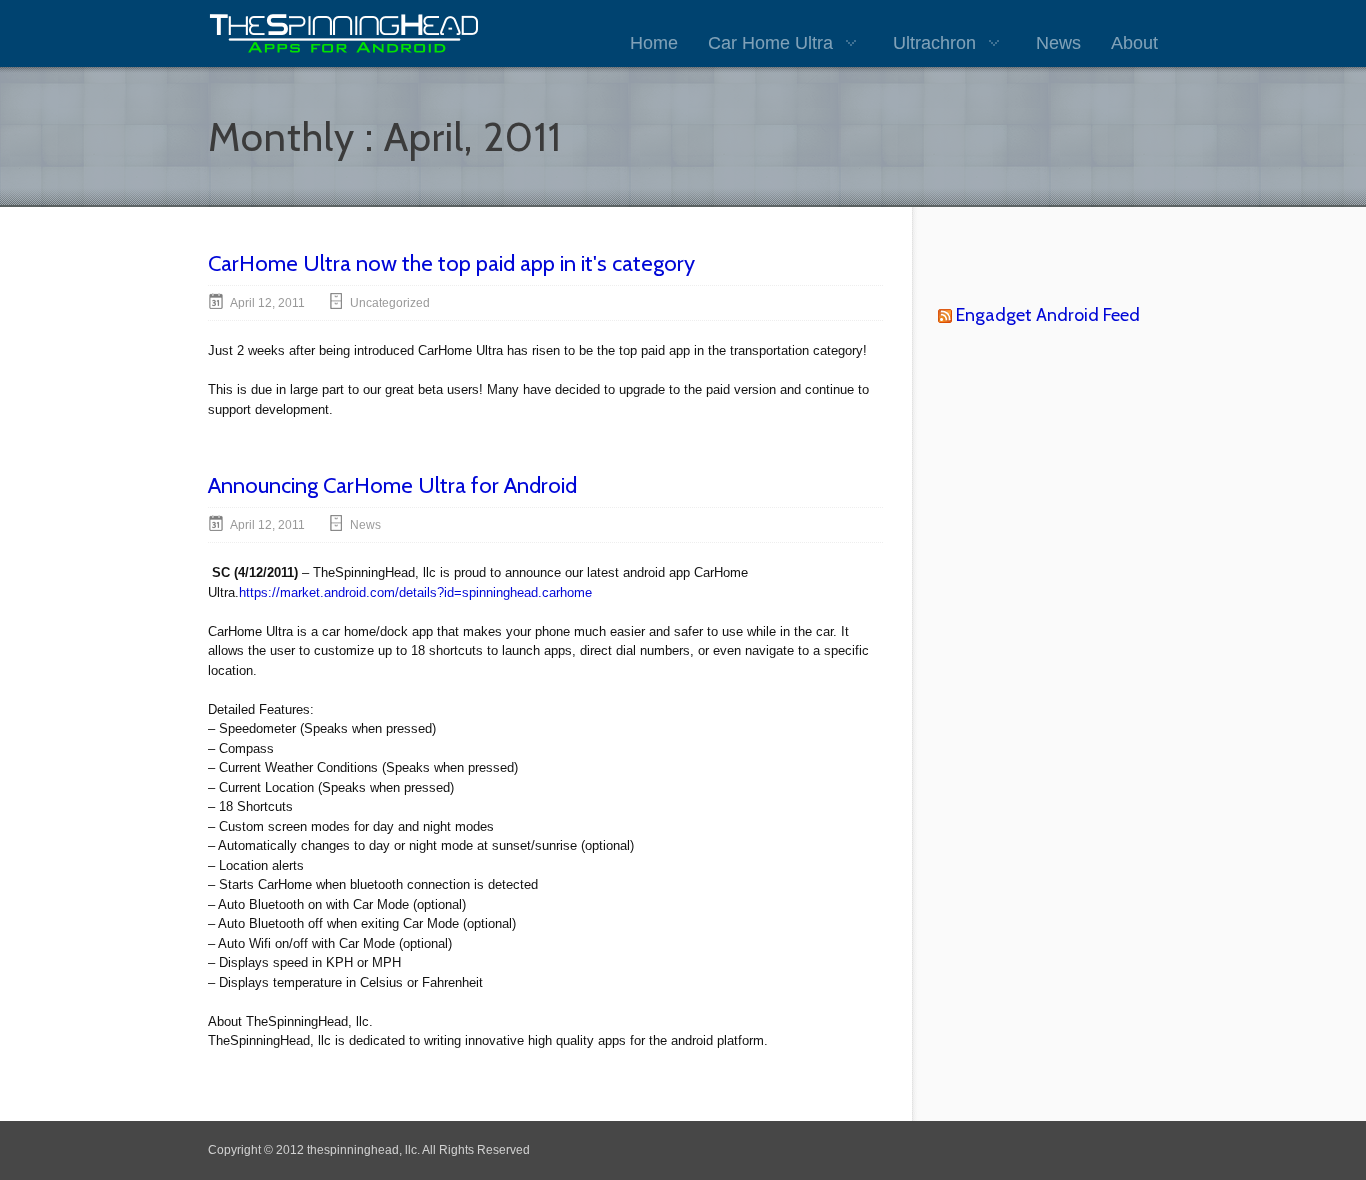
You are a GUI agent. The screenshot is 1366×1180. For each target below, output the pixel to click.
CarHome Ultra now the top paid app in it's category (451, 263)
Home (654, 43)
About (1134, 43)
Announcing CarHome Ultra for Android (392, 485)
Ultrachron (934, 43)
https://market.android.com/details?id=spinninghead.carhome (415, 592)
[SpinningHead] (344, 33)
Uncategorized (390, 303)
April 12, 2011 (267, 303)
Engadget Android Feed (1048, 315)
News (1058, 43)
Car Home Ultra (770, 43)
